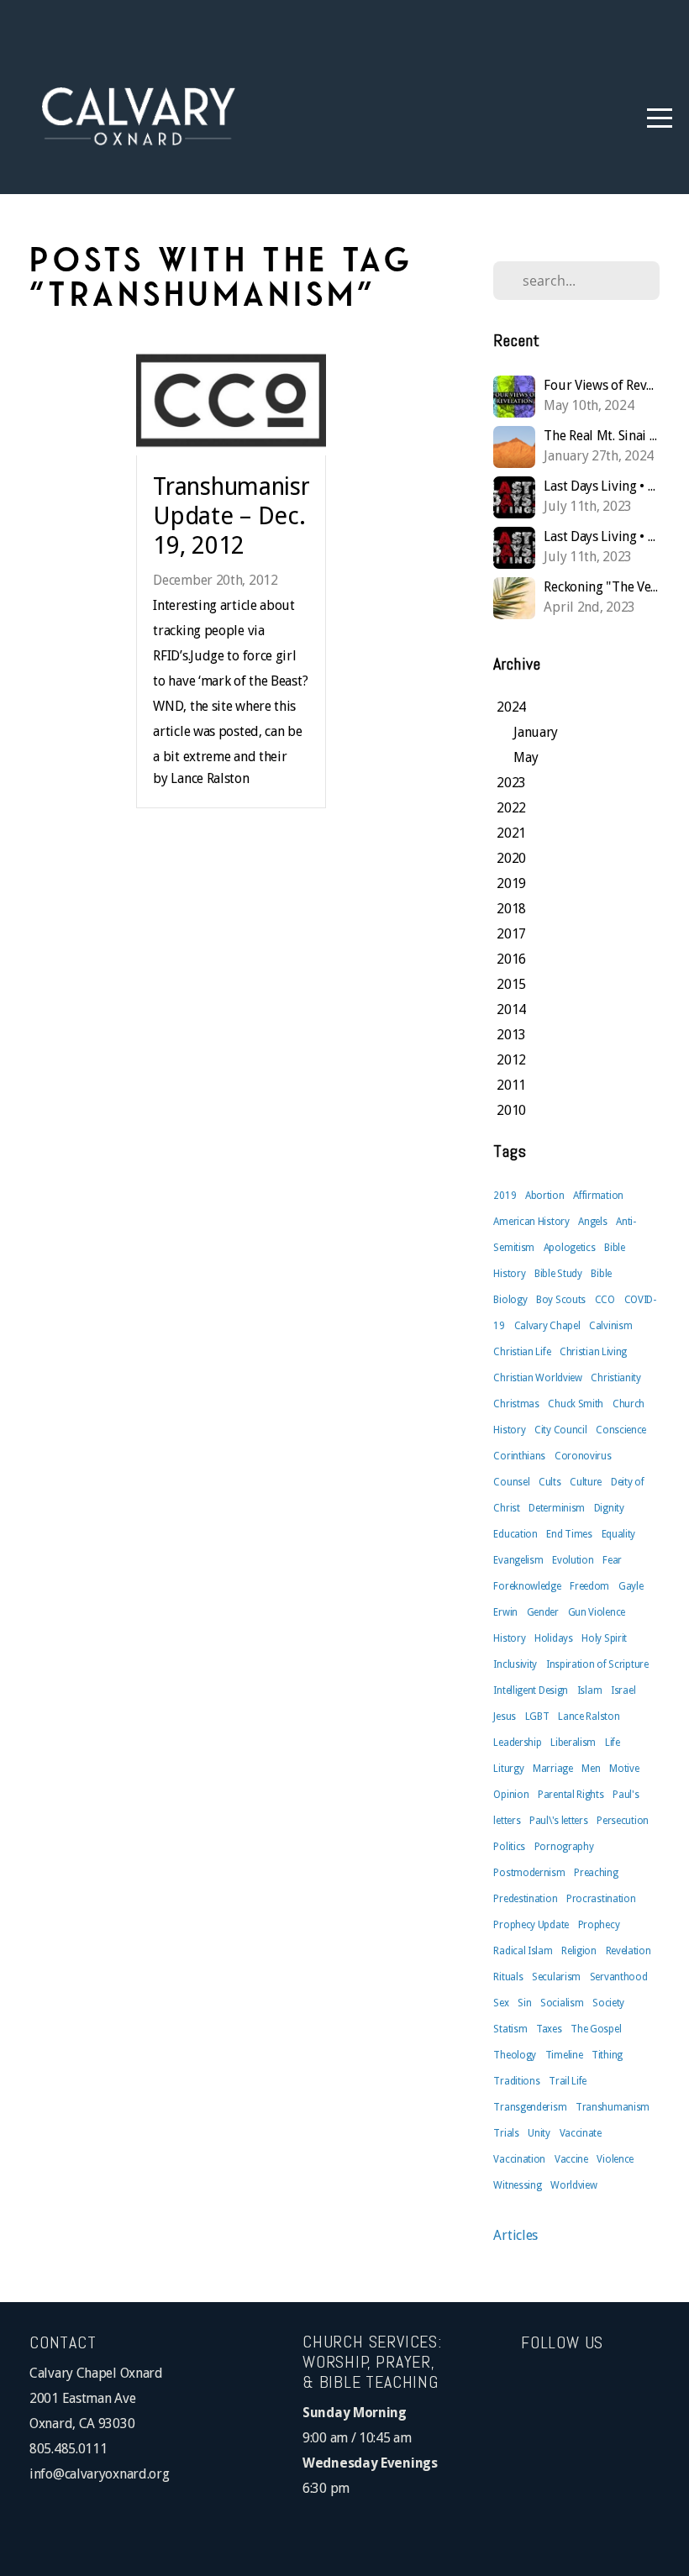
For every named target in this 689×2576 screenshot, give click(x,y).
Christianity (615, 1378)
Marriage (553, 1769)
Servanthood (619, 1977)
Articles (515, 2235)
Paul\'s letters (559, 1821)
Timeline (564, 2055)
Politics (509, 1847)
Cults (550, 1482)
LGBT (537, 1716)
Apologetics (570, 1248)
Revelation (629, 1951)
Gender (543, 1612)
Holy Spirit (604, 1638)
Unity (539, 2133)
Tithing (607, 2055)
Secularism (556, 1977)
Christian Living (593, 1352)
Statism (510, 2029)
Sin (524, 2003)
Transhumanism (613, 2107)
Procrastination (601, 1899)
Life (613, 1743)
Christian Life (522, 1352)
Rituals (508, 1977)
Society (608, 2003)
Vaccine (571, 2159)
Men (591, 1769)
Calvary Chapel (547, 1326)
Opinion (511, 1795)
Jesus (505, 1716)
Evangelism (518, 1560)
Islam (590, 1690)
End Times (569, 1534)
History (509, 1638)
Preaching (596, 1873)
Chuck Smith (576, 1404)
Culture (586, 1482)
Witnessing (517, 2185)
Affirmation (598, 1196)
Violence (615, 2159)
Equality (619, 1534)
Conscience (621, 1430)
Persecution (623, 1821)
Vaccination (519, 2159)
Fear (612, 1560)
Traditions (516, 2081)
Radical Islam (523, 1951)
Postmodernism (529, 1873)
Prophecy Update (531, 1925)
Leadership (517, 1743)
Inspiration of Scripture (597, 1664)
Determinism (557, 1508)
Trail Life (568, 2081)
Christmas (516, 1404)
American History (531, 1222)
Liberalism (573, 1743)
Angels (592, 1222)
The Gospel (596, 2029)
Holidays (554, 1638)
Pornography (564, 1847)
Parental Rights (571, 1795)
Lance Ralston (589, 1716)
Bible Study (558, 1274)
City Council (560, 1430)
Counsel (511, 1482)
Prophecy (599, 1925)
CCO (605, 1300)
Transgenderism (530, 2107)
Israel (623, 1690)
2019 (505, 1196)
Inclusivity (515, 1664)
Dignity (609, 1508)
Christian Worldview (537, 1378)
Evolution (573, 1560)
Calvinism (610, 1326)
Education (515, 1534)
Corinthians (519, 1456)
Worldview (573, 2185)
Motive (624, 1769)
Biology (510, 1300)
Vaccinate (581, 2133)
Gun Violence (597, 1612)
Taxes (549, 2029)
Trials (506, 2133)
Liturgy (508, 1769)
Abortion (545, 1196)
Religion (579, 1951)
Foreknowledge (527, 1586)
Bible (601, 1274)
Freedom (589, 1586)
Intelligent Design (531, 1690)
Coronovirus (583, 1456)
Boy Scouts (561, 1300)
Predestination (525, 1899)
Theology (515, 2055)
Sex (501, 2003)
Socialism (562, 2003)
